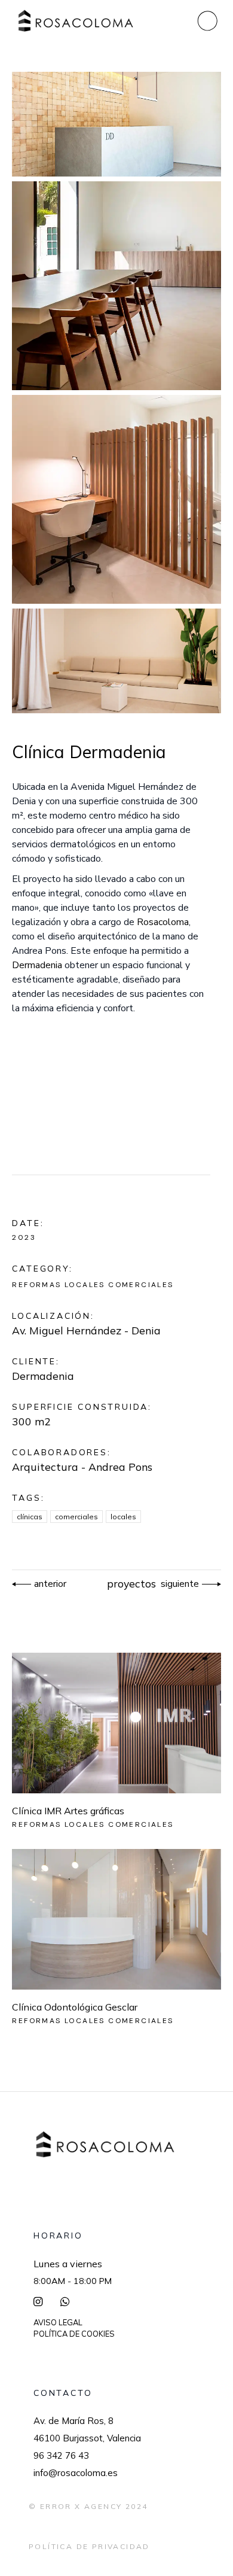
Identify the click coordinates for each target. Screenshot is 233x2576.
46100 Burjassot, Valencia (87, 2438)
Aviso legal (58, 2322)
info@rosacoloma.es (76, 2473)
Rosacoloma (163, 922)
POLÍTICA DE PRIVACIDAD (89, 2546)
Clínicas (30, 1517)
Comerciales (76, 1517)
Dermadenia (43, 1376)
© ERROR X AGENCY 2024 (88, 2506)
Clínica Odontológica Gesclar (75, 2007)
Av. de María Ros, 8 (73, 2421)
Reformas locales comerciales (93, 1285)
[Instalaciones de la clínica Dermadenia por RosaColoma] (116, 124)
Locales (123, 1517)
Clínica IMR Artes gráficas (68, 1811)
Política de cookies (74, 2334)
